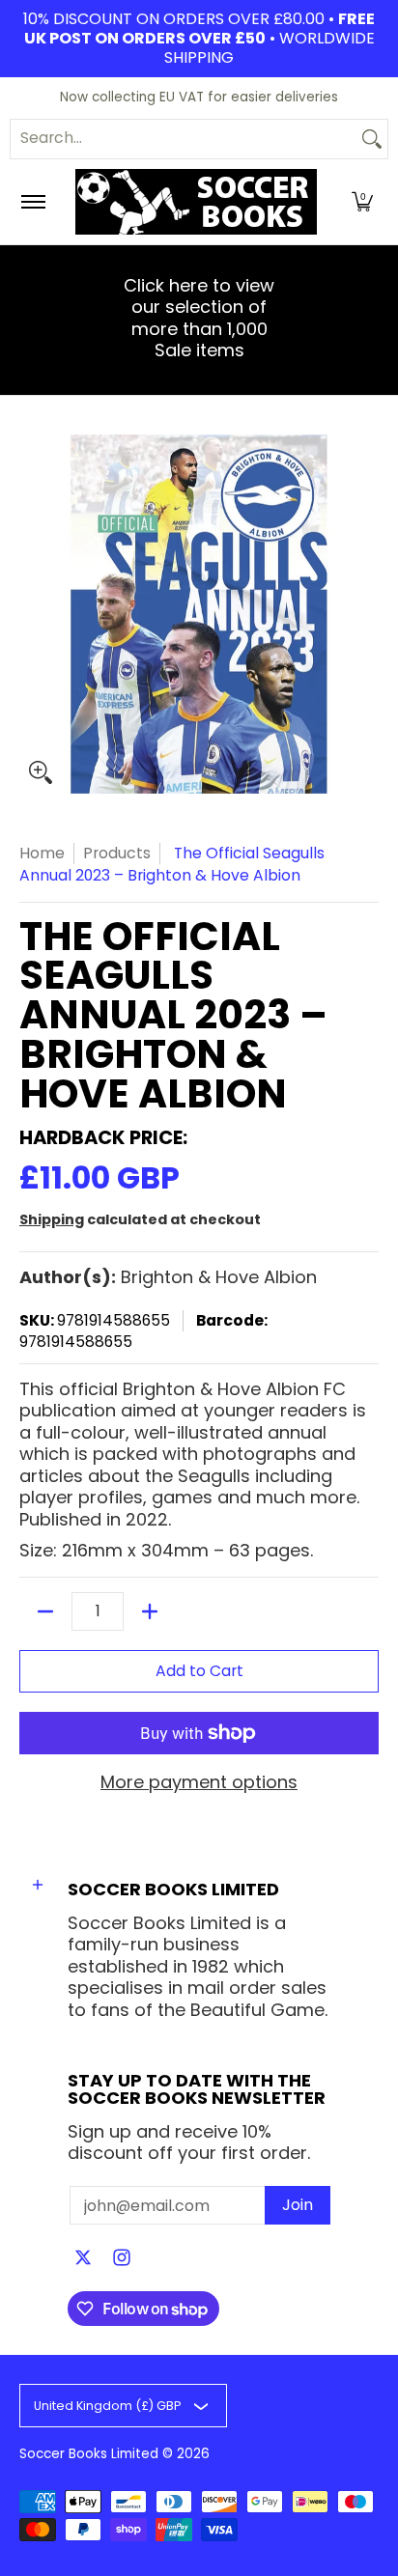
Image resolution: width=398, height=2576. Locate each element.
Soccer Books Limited (89, 2454)
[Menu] (32, 202)
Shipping (52, 1219)
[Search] (372, 139)
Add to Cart (199, 1671)
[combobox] (184, 139)
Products (117, 853)
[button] (362, 202)
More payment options (199, 1783)
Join (298, 2205)
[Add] (150, 1611)
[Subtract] (45, 1611)
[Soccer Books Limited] (196, 202)
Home (42, 853)
